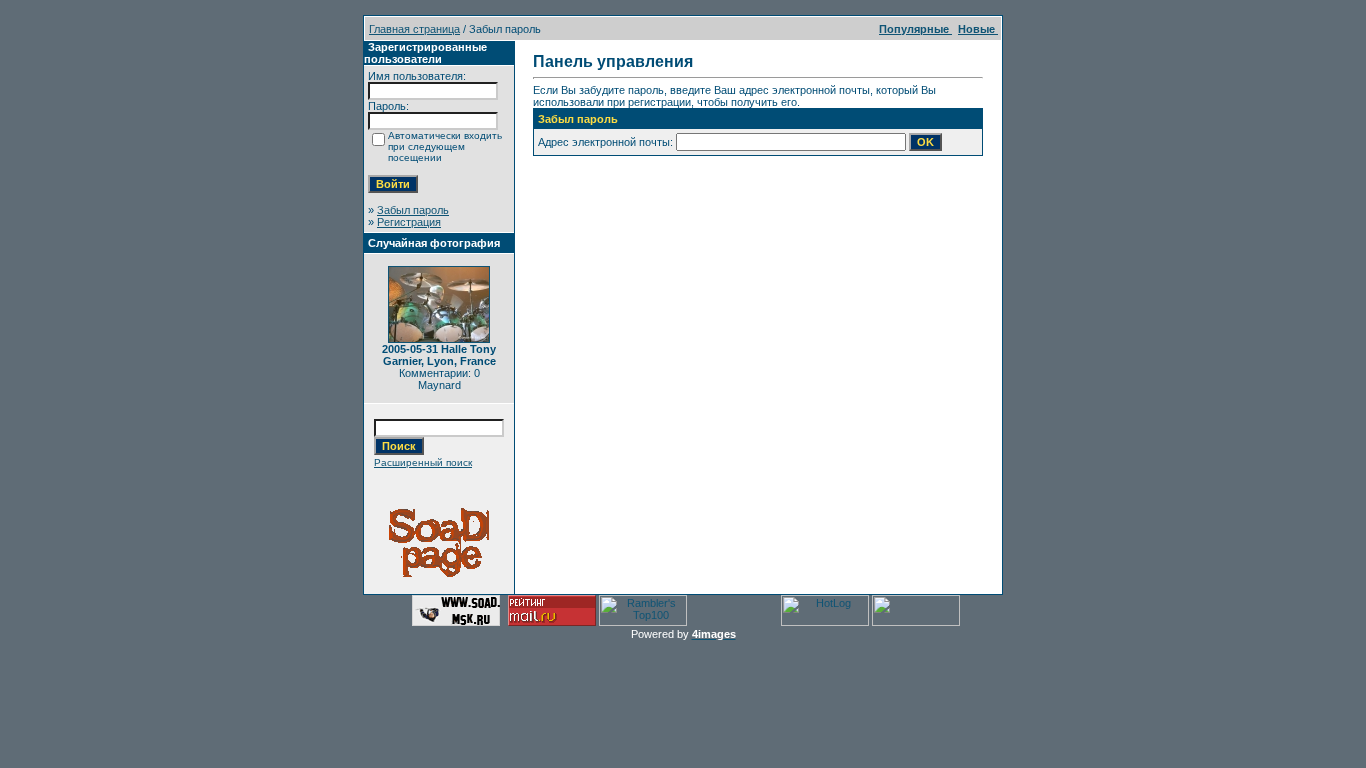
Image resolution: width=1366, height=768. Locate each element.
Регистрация (409, 222)
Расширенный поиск (423, 462)
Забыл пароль (413, 210)
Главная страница (414, 29)
